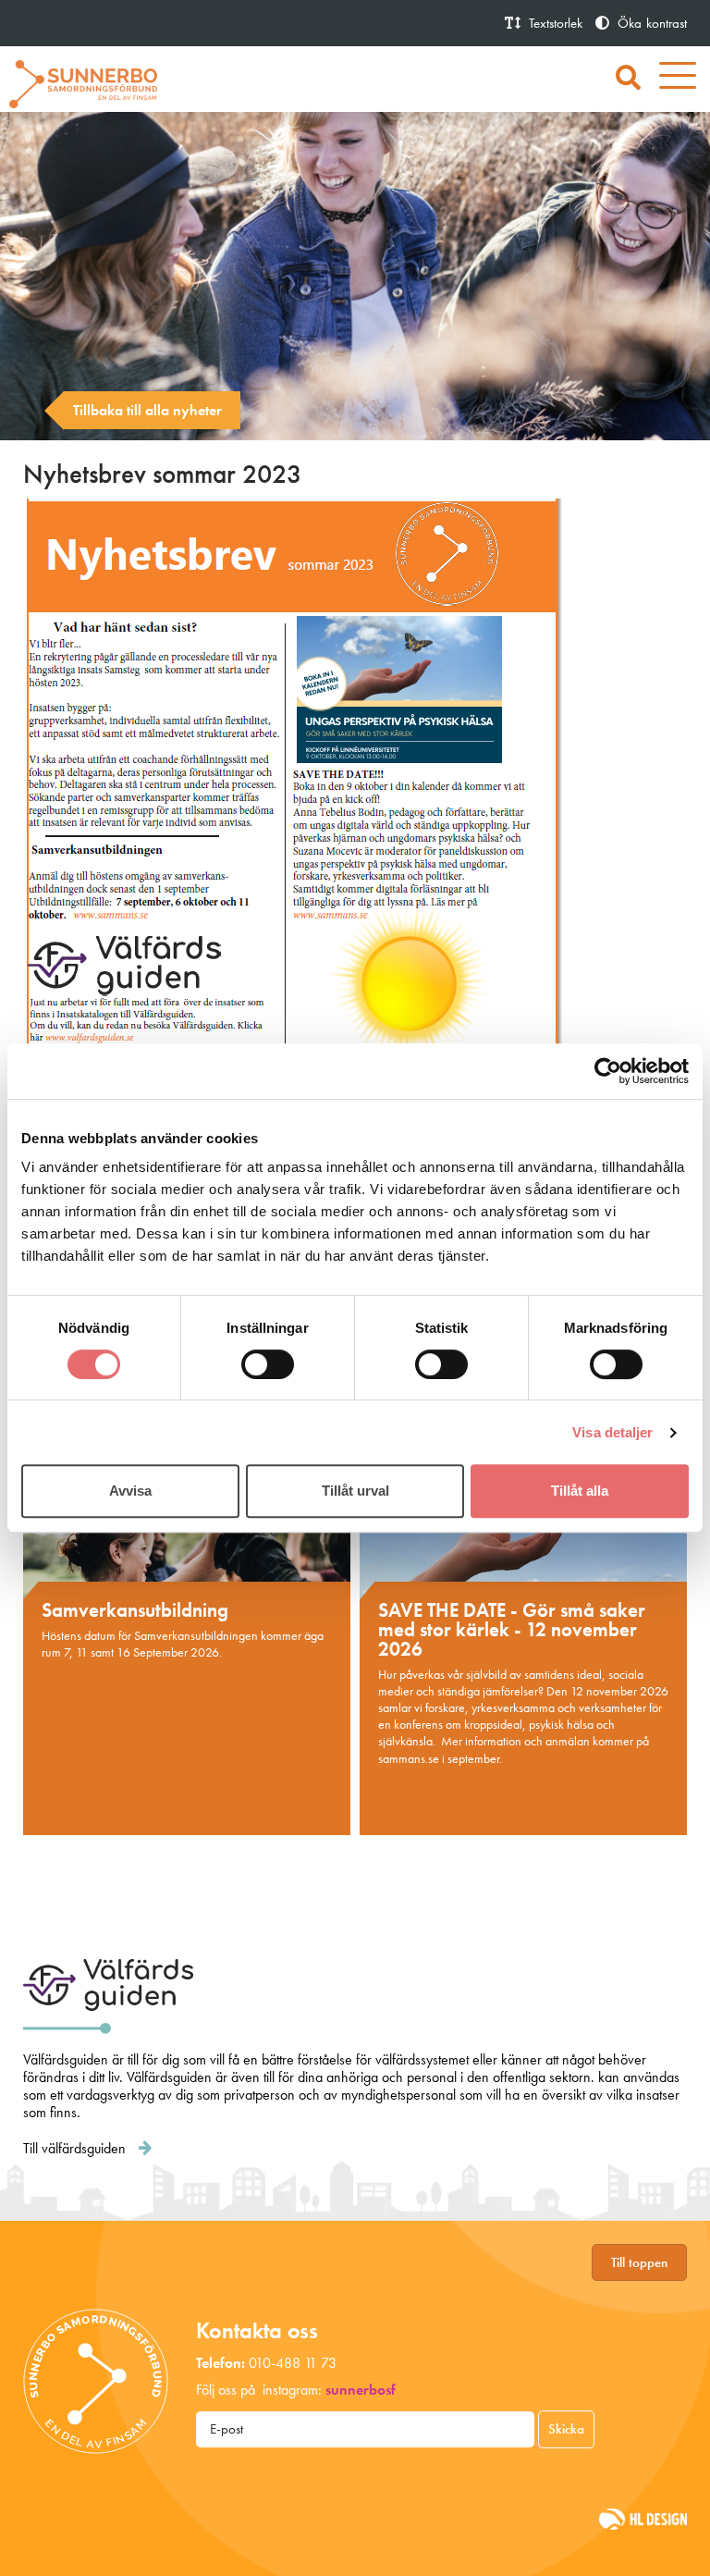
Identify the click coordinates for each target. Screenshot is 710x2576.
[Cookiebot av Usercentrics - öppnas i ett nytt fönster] (608, 1071)
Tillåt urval (355, 1491)
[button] (628, 79)
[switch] (268, 1364)
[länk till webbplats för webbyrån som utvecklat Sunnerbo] (643, 2518)
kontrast (652, 23)
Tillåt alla (580, 1491)
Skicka (566, 2429)
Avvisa (130, 1491)
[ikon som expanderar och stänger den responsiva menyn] (678, 79)
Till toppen (639, 2262)
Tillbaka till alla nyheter (147, 410)
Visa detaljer (612, 1432)
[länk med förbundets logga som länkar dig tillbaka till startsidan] (83, 82)
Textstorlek (554, 23)
